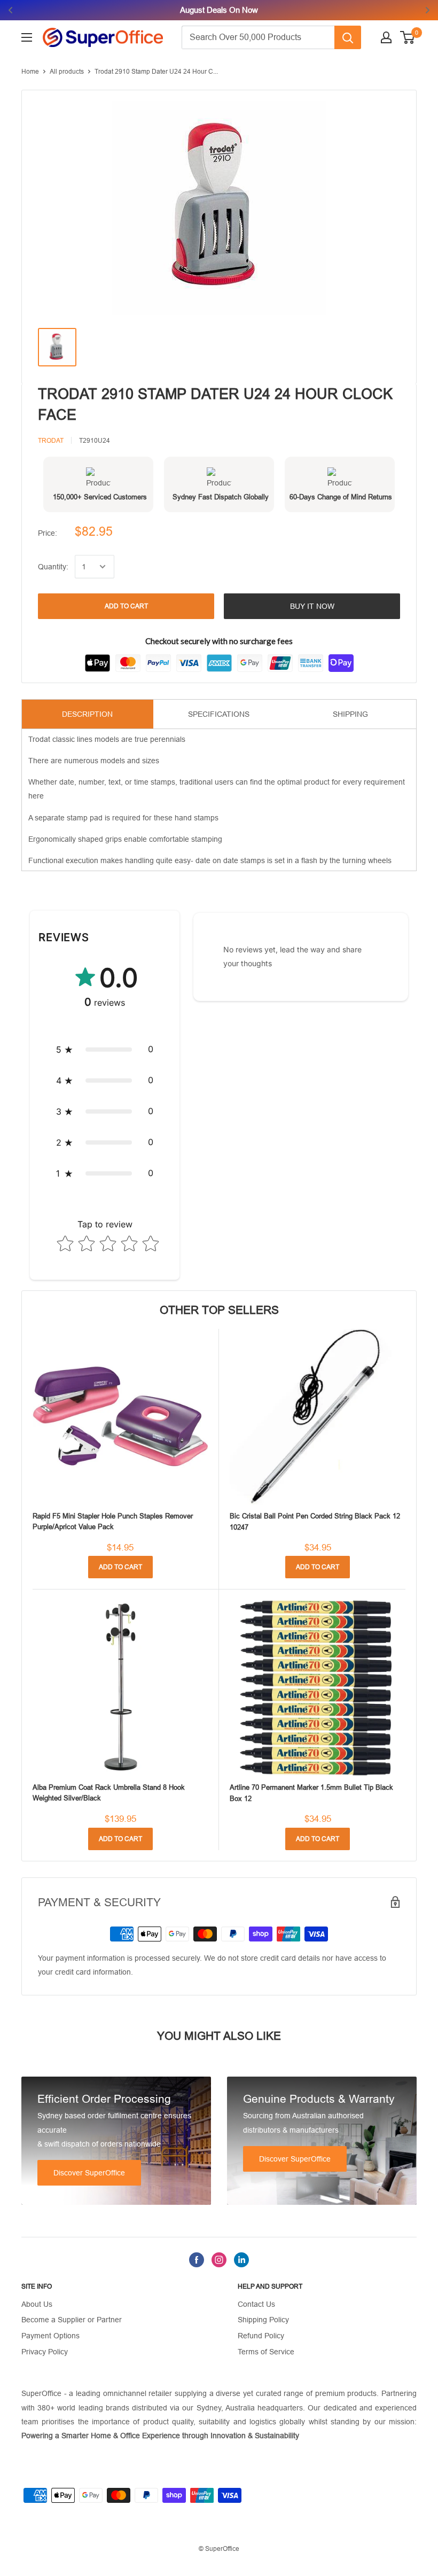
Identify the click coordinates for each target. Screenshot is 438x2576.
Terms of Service (266, 2352)
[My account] (386, 37)
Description (87, 714)
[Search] (348, 37)
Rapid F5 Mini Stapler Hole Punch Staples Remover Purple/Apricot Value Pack (113, 1521)
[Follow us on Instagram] (219, 2260)
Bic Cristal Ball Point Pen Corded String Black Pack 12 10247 (315, 1521)
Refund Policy (261, 2336)
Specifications (219, 714)
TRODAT (51, 441)
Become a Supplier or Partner (72, 2320)
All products (67, 72)
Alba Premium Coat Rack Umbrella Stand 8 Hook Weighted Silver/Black (109, 1793)
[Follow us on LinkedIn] (241, 2260)
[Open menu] (27, 37)
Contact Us (256, 2304)
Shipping (350, 714)
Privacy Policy (45, 2352)
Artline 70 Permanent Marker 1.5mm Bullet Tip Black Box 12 (311, 1793)
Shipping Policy (263, 2320)
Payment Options (50, 2336)
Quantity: (53, 567)
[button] (105, 1050)
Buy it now (312, 606)
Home (30, 72)
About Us (37, 2304)
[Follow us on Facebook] (197, 2260)
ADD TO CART (126, 606)
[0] (408, 37)
